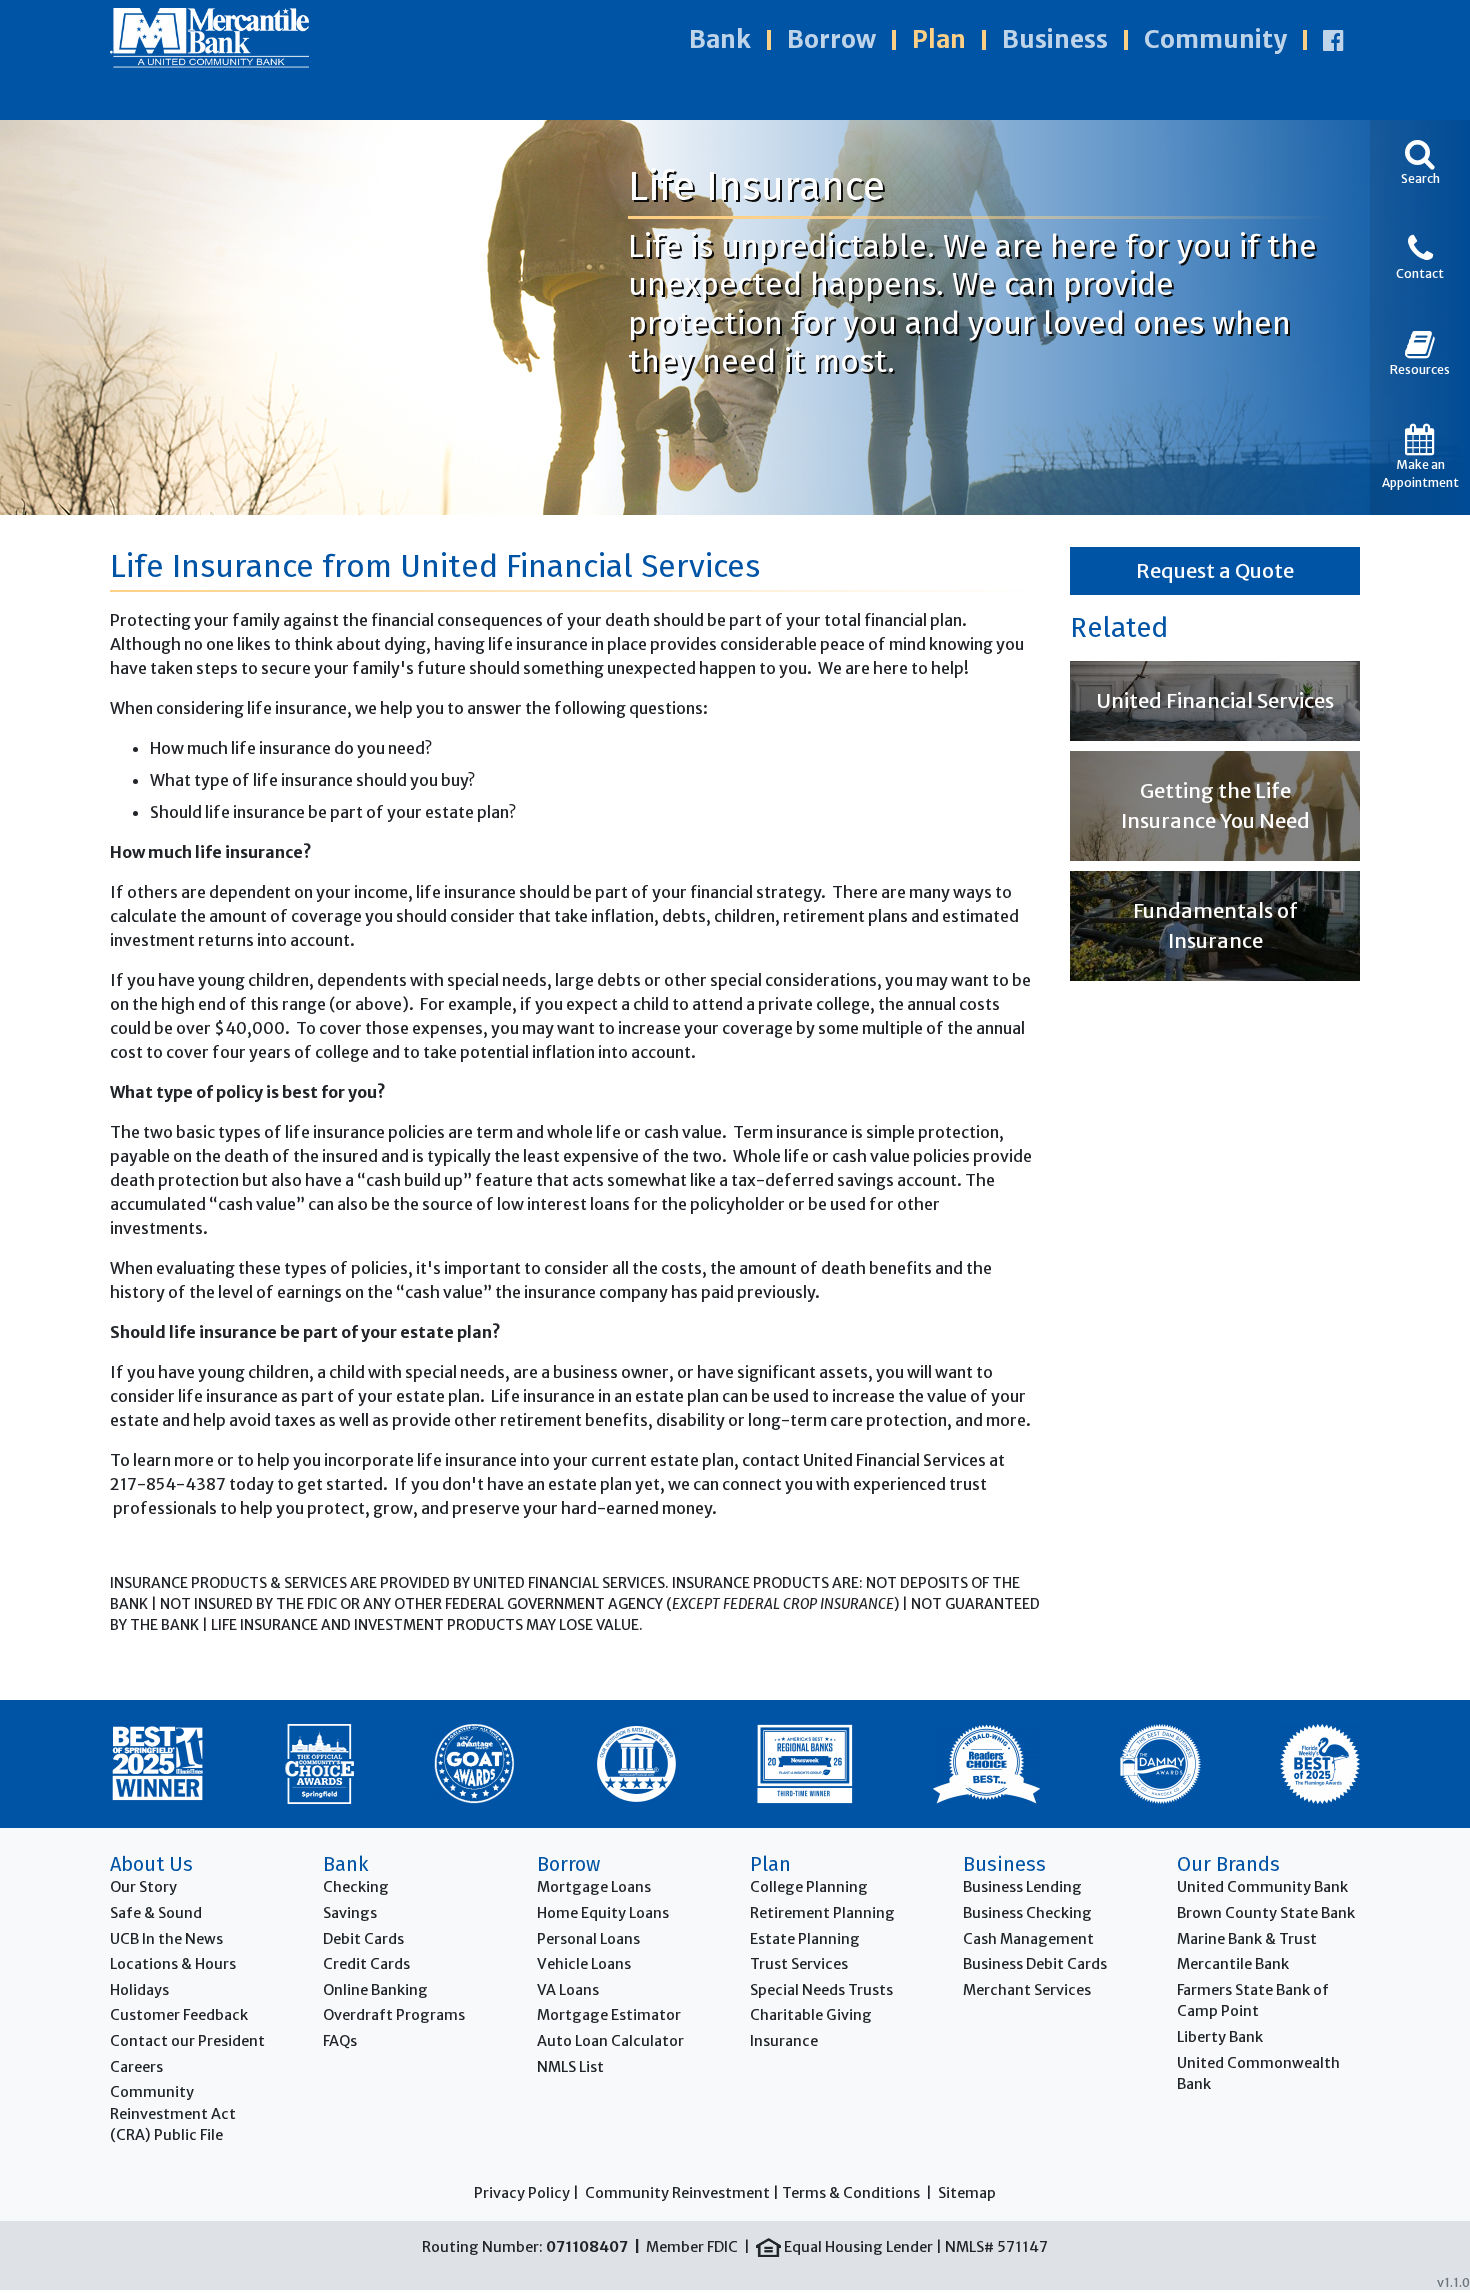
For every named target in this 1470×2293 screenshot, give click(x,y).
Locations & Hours (173, 1964)
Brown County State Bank (1266, 1913)
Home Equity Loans (603, 1913)
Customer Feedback (179, 2015)
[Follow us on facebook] (1333, 40)
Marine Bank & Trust (1247, 1939)
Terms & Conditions (851, 2193)
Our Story (143, 1887)
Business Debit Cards (1035, 1964)
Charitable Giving (811, 2015)
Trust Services (799, 1964)
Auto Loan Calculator (610, 2041)
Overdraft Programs (394, 2015)
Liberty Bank (1220, 2037)
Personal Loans (588, 1939)
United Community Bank (1262, 1887)
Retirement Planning (822, 1913)
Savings (350, 1913)
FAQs (340, 2041)
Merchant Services (1027, 1990)
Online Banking (375, 1990)
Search (1420, 178)
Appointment (1420, 473)
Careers (136, 2067)
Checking (356, 1887)
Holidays (139, 1990)
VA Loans (568, 1990)
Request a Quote (1215, 570)
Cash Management (1028, 1939)
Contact (1420, 273)
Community (1215, 39)
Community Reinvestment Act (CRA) (173, 2113)
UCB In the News (166, 1939)
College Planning (809, 1887)
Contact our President (187, 2041)
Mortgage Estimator (609, 2015)
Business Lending (1022, 1887)
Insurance (784, 2041)
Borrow (831, 39)
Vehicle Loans (584, 1964)
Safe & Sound (156, 1913)
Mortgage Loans (594, 1887)
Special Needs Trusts (821, 1990)
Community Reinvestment (677, 2193)
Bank (720, 39)
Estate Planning (805, 1939)
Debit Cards (363, 1939)
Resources (1420, 369)
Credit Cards (366, 1964)
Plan (939, 39)
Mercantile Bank (1233, 1964)
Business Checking (1027, 1913)
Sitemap (967, 2193)
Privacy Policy (522, 2193)
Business (1055, 39)
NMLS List (570, 2067)
